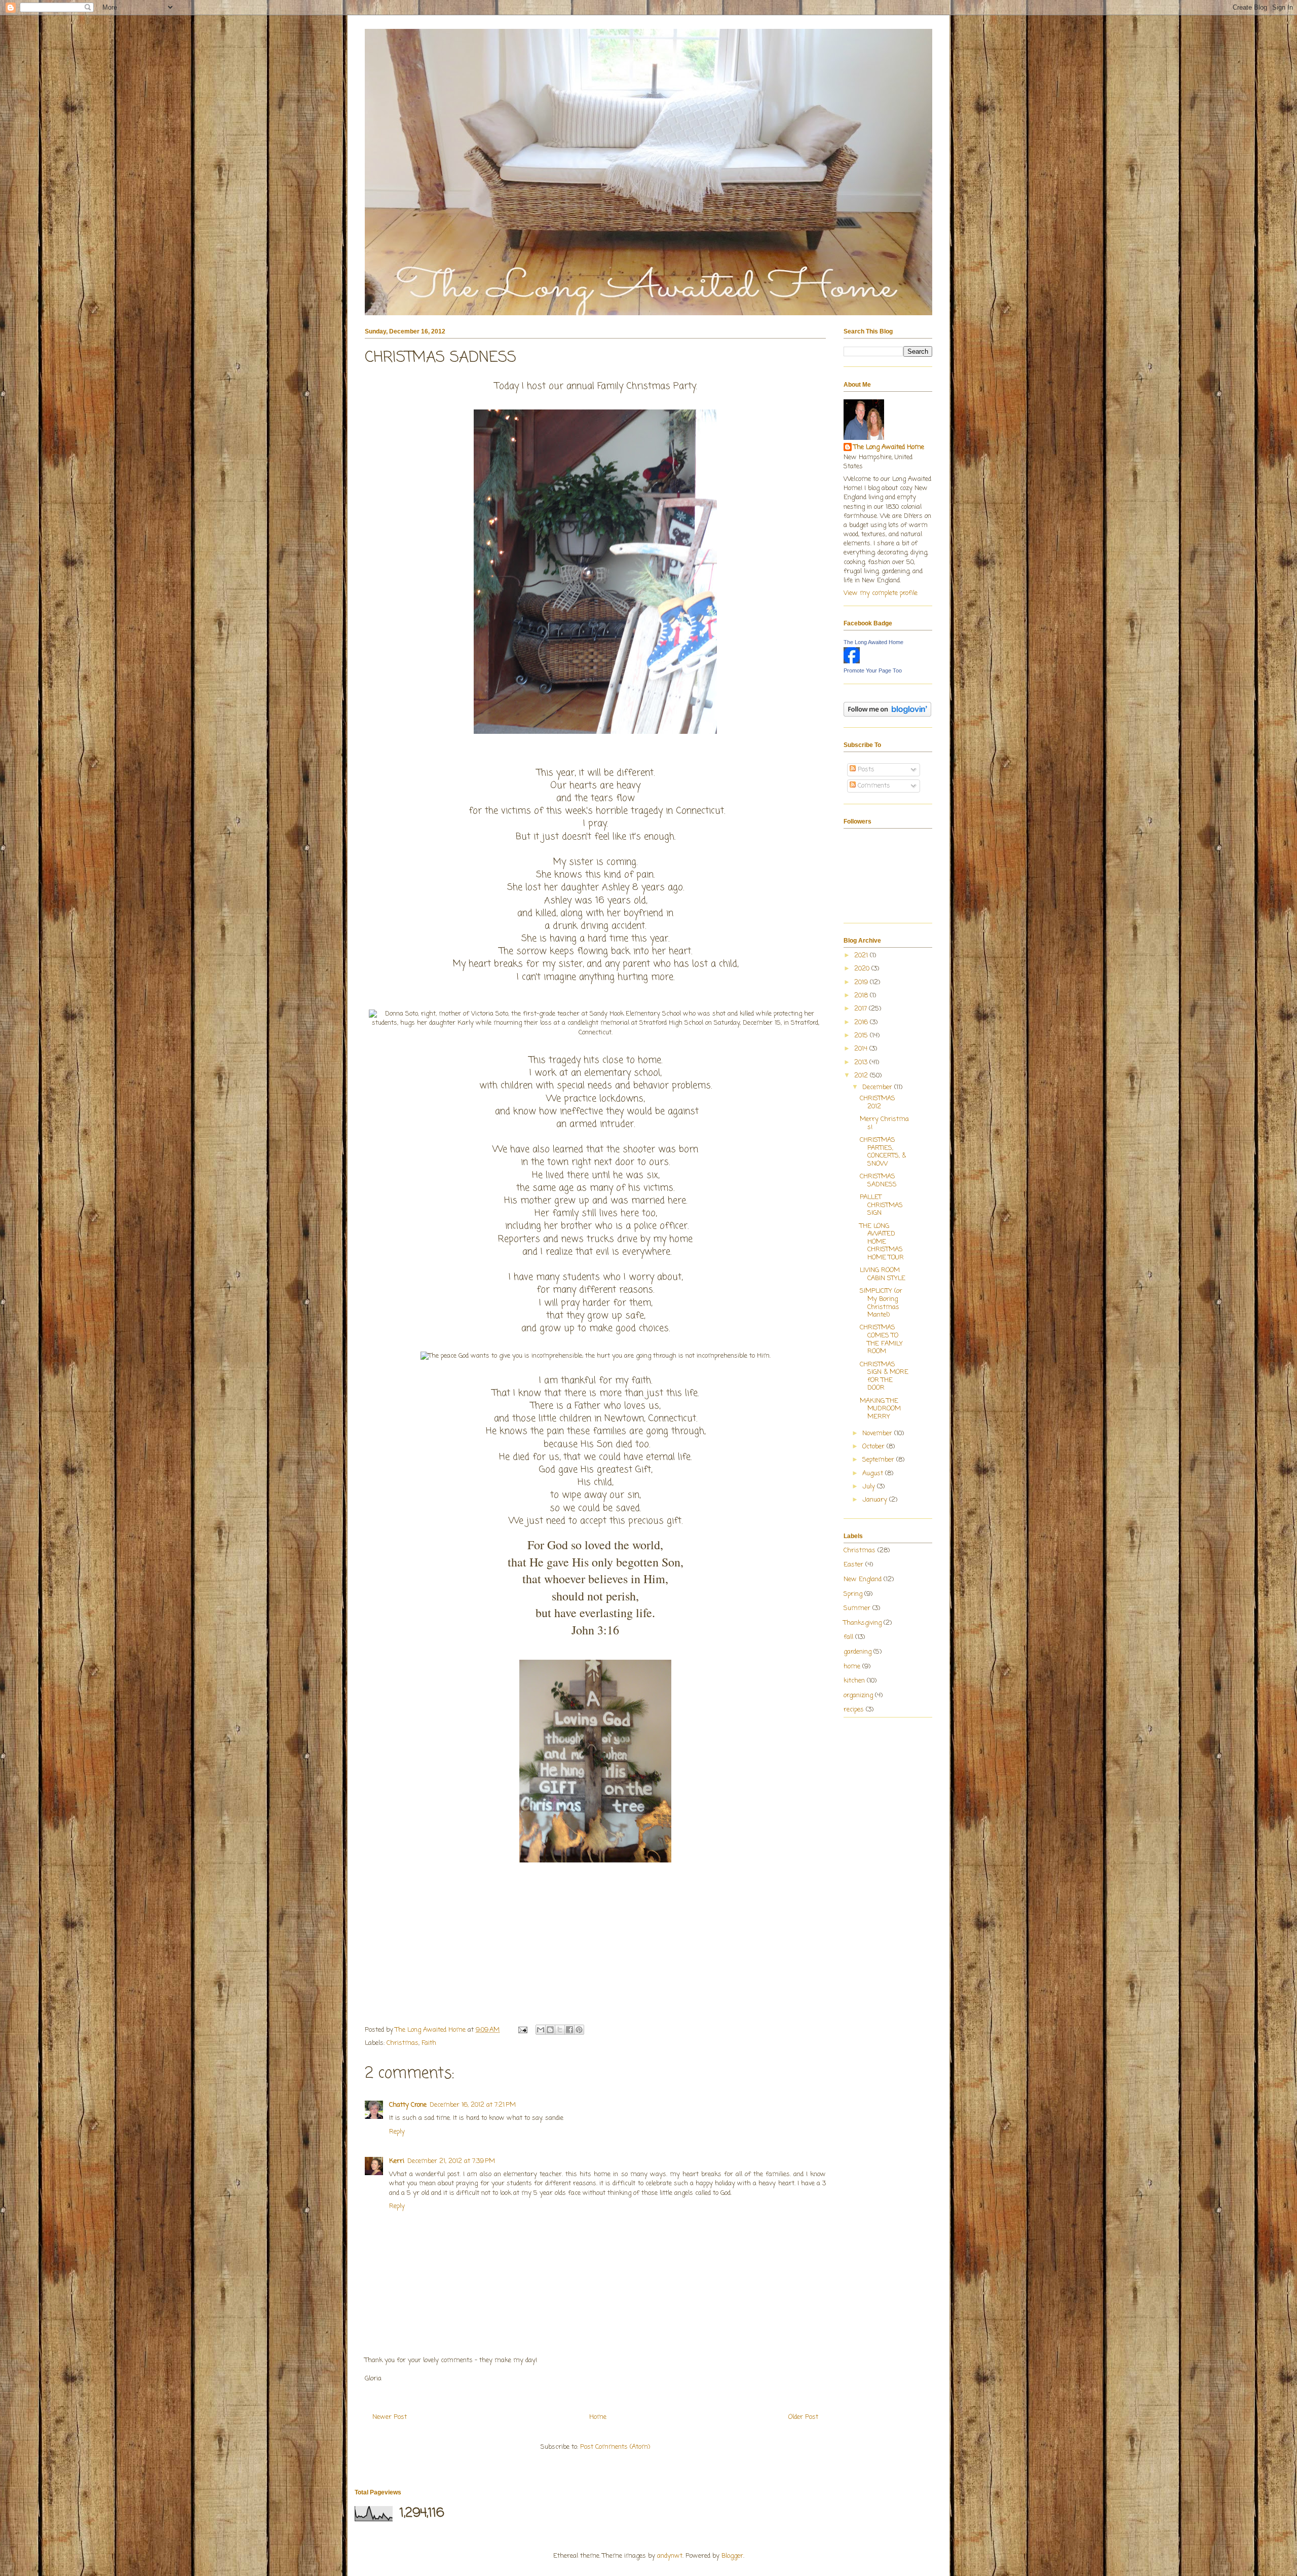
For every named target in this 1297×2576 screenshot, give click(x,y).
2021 (862, 956)
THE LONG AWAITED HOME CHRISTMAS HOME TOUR (882, 1242)
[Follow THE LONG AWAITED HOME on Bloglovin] (887, 715)
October (874, 1447)
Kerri (397, 2161)
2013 (862, 1062)
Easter (853, 1565)
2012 (862, 1076)
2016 (862, 1022)
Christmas (403, 2043)
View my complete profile (881, 593)
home (852, 1667)
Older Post (803, 2417)
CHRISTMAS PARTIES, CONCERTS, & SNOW (883, 1152)
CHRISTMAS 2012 (878, 1103)
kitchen (854, 1681)
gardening (857, 1652)
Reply (397, 2132)
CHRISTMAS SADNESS (878, 1181)
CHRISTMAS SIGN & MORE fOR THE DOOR (884, 1376)
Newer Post (390, 2417)
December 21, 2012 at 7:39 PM (451, 2161)
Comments (873, 786)
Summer (857, 1608)
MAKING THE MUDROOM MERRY (880, 1409)
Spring (853, 1594)
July (870, 1487)
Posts (865, 770)
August (874, 1473)
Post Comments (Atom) (615, 2447)
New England (863, 1579)
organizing (858, 1695)
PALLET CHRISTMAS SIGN (881, 1205)
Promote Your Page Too (873, 670)
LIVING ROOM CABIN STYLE (883, 1274)
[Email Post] (522, 2030)
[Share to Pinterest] (579, 2030)
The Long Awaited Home (889, 447)
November (878, 1433)
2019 (862, 982)
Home (598, 2417)
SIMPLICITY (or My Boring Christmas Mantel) (881, 1303)
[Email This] (541, 2030)
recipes (854, 1710)
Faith (429, 2043)
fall (848, 1637)
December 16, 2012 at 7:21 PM (473, 2105)
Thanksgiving (863, 1623)
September (879, 1460)
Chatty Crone (408, 2105)
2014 (862, 1049)
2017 (862, 1009)
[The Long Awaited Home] (852, 662)
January (876, 1500)
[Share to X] (560, 2030)
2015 (862, 1036)
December (878, 1087)
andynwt (670, 2556)
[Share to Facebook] (569, 2030)
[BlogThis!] (550, 2030)
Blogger (732, 2556)
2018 (862, 996)
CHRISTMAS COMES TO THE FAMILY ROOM (881, 1339)
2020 (863, 969)
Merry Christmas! (884, 1123)
